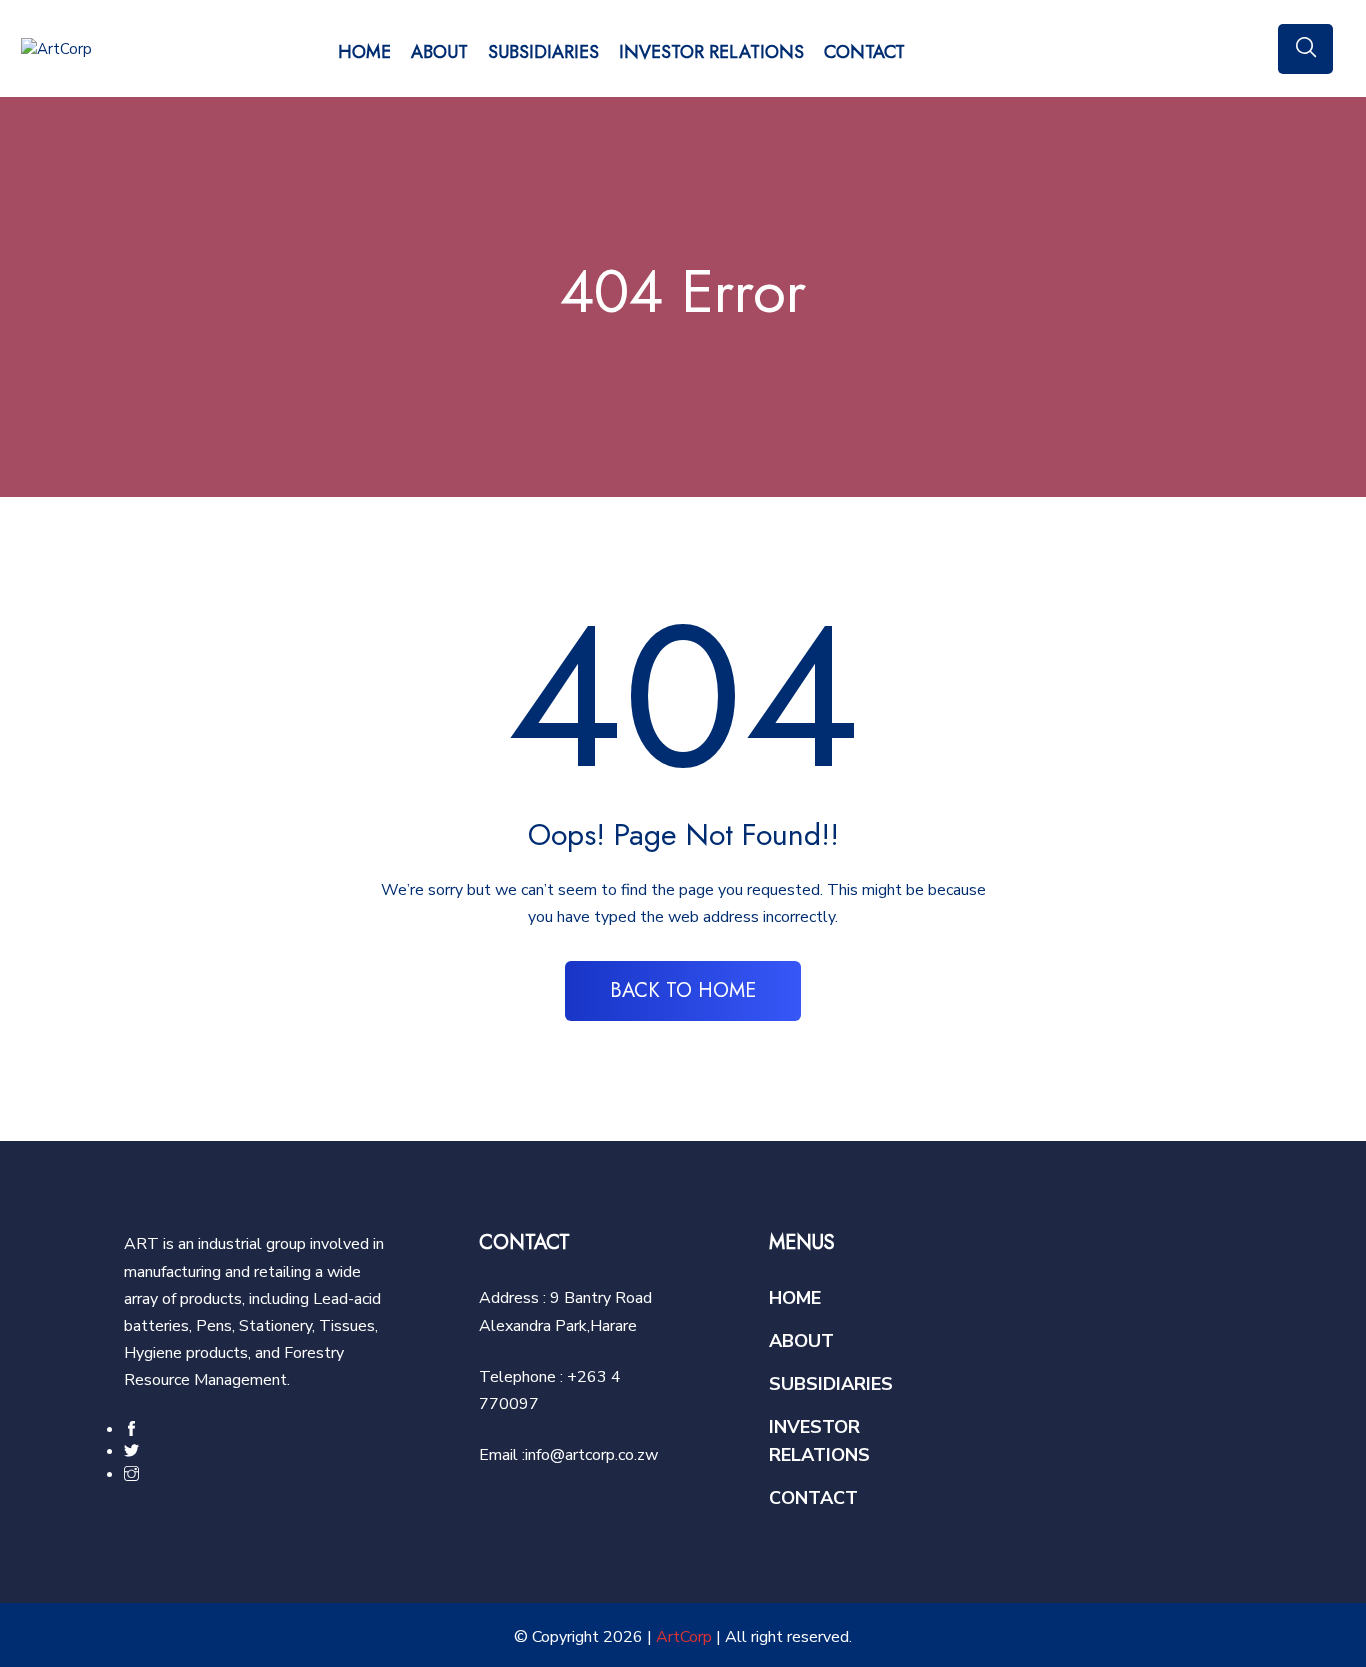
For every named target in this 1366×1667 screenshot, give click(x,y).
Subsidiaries (543, 52)
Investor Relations (711, 52)
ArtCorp (684, 1637)
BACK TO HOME (683, 990)
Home (364, 52)
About (439, 52)
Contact (864, 52)
